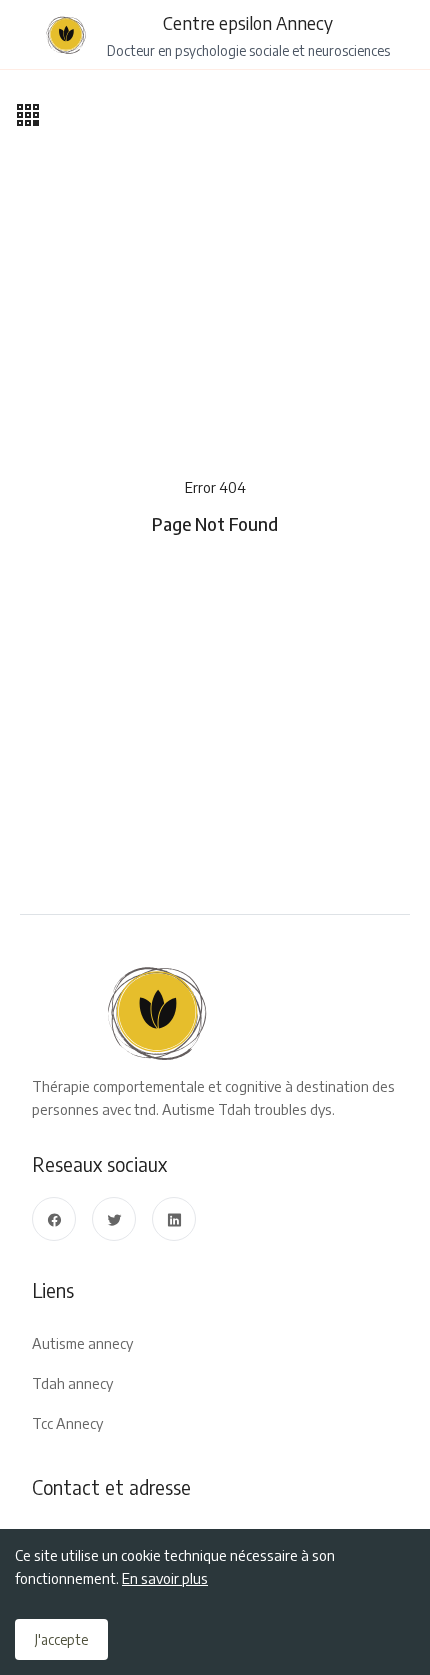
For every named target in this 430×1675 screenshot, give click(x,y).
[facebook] (54, 1219)
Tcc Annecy (67, 1423)
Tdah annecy (72, 1383)
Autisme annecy (82, 1343)
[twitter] (114, 1219)
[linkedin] (174, 1219)
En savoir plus (165, 1578)
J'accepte (61, 1639)
